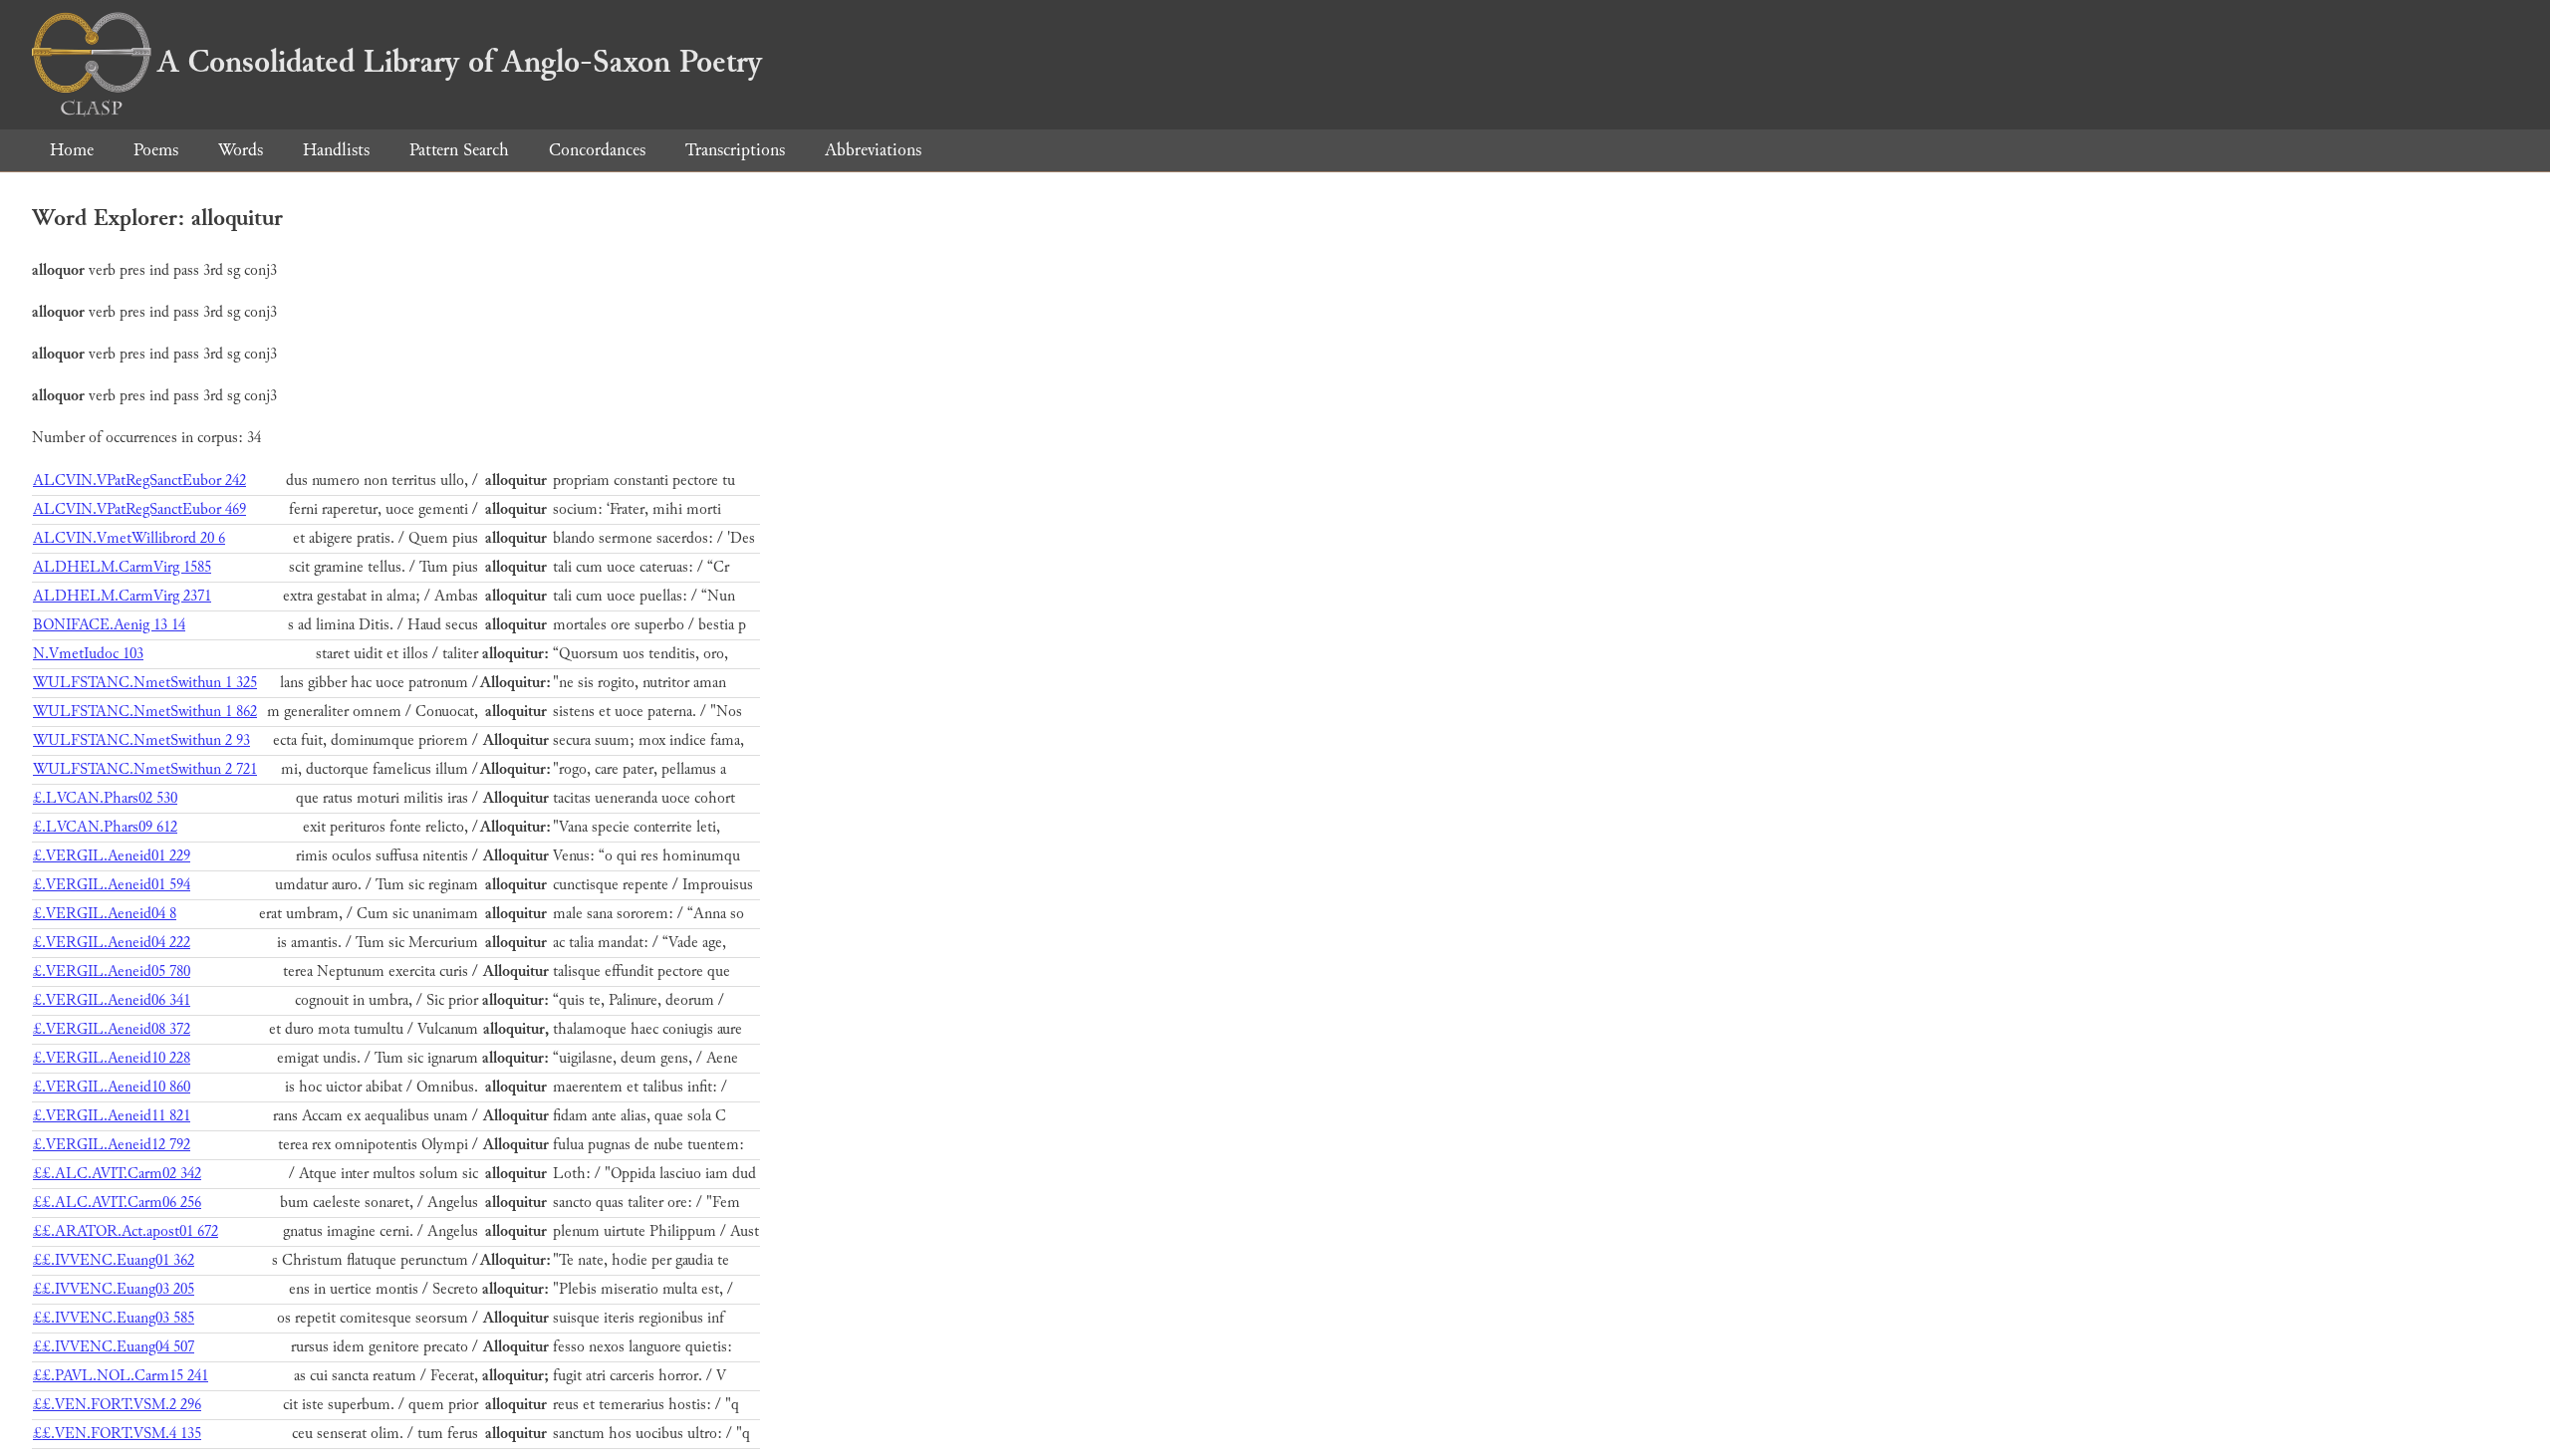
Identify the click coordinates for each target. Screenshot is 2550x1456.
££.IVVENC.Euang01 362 (114, 1260)
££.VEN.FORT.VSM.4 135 (117, 1434)
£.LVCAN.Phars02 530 (105, 798)
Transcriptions (735, 150)
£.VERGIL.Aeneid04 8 (105, 914)
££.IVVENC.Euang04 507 (114, 1347)
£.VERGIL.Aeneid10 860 (112, 1087)
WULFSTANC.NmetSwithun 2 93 (141, 740)
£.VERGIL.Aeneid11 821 (112, 1116)
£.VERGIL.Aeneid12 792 (112, 1145)
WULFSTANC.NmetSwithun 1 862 (145, 712)
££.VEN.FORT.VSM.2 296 (117, 1405)
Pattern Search (459, 150)
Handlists (336, 150)
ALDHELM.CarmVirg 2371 (122, 596)
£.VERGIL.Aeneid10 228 (112, 1058)
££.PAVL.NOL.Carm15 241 (121, 1376)
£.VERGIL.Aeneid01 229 (112, 856)
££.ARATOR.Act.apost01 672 (126, 1231)
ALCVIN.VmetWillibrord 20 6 (129, 538)
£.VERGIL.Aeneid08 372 (112, 1029)
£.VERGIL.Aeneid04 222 (112, 943)
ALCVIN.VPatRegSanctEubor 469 (139, 509)
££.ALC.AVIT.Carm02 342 (117, 1174)
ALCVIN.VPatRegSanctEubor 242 (139, 481)
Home (72, 150)
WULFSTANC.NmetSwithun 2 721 (145, 769)
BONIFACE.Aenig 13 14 (109, 625)
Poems (156, 150)
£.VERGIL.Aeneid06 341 (112, 1000)
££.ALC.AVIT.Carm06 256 (117, 1203)
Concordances (597, 150)
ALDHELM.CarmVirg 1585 (122, 567)
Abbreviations (873, 150)
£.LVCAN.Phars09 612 (105, 827)
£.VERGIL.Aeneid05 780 (112, 971)
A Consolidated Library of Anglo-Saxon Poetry (460, 62)
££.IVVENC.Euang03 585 (114, 1318)
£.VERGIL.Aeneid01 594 (112, 885)
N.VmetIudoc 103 (88, 654)
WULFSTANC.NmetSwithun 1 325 (145, 683)
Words (241, 150)
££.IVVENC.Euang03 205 (114, 1289)
